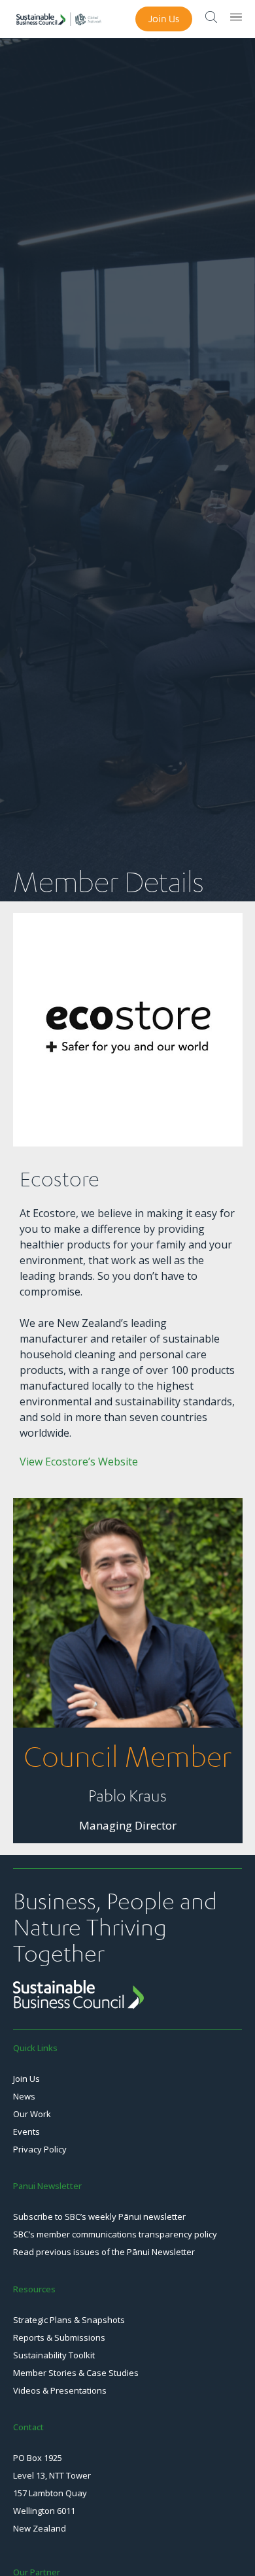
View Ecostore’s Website (79, 1462)
